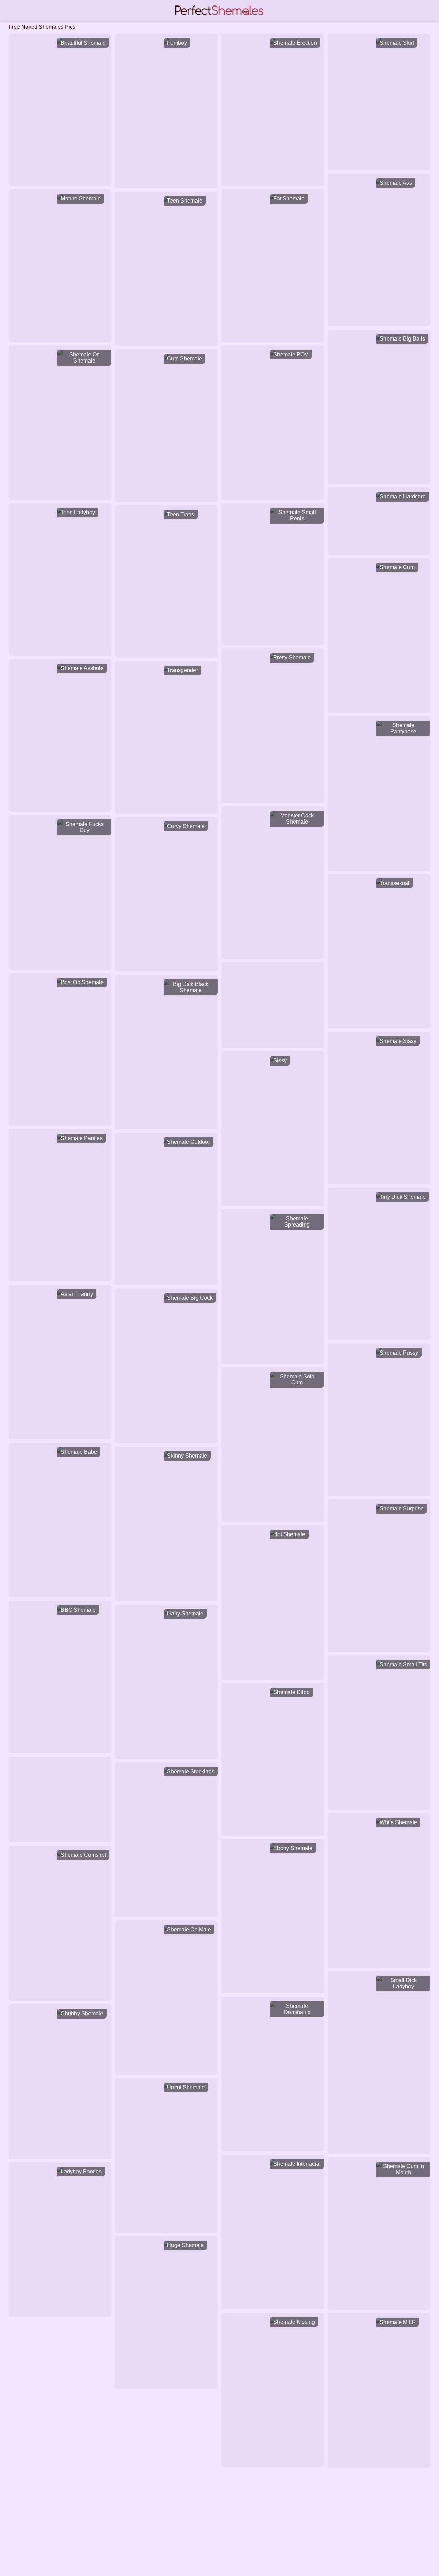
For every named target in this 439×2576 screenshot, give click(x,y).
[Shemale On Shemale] (60, 353)
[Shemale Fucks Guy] (60, 822)
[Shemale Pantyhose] (379, 723)
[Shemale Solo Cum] (273, 1375)
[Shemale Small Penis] (273, 510)
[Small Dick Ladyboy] (379, 1978)
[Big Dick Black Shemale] (166, 982)
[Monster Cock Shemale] (273, 814)
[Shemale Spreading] (273, 1217)
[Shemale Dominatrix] (273, 2004)
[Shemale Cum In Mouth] (379, 2164)
